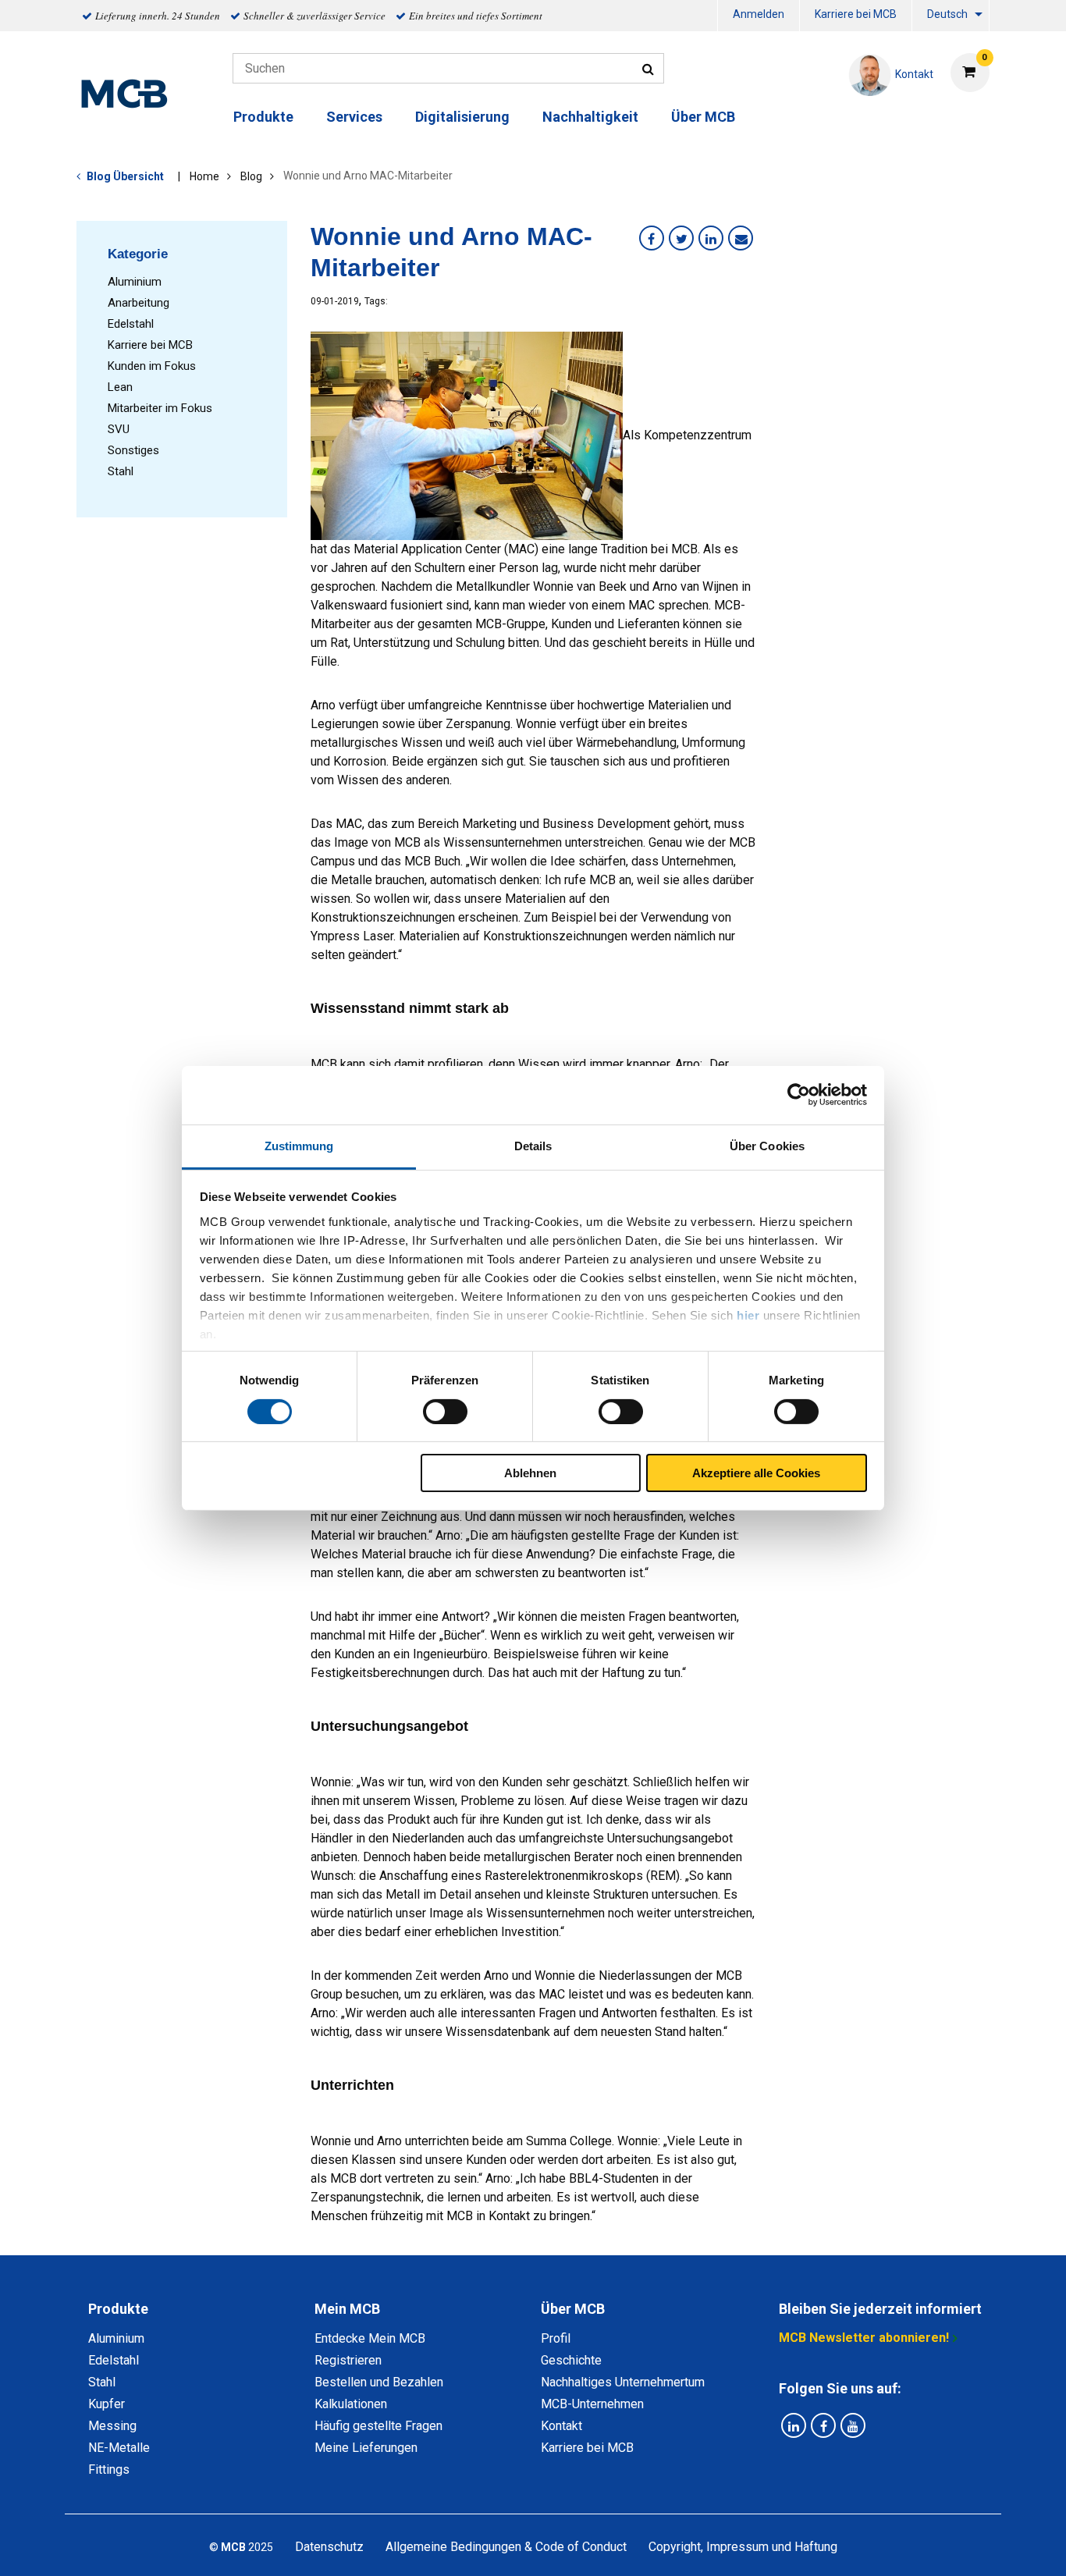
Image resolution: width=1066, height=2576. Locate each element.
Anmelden (759, 14)
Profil (556, 2338)
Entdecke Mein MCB (370, 2338)
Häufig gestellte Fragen (378, 2426)
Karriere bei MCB (856, 14)
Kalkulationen (351, 2404)
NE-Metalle (119, 2448)
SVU (119, 429)
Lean (120, 387)
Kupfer (107, 2404)
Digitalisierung (462, 117)
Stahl (121, 471)
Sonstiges (133, 450)
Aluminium (135, 282)
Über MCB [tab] (573, 2309)
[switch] (445, 1412)
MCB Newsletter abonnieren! (864, 2338)
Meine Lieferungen (366, 2448)
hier (748, 1315)
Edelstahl (131, 324)
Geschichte (571, 2360)
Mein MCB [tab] (347, 2309)
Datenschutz (329, 2547)
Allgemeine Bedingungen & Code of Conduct (506, 2547)
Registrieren (348, 2360)
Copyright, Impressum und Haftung (743, 2547)
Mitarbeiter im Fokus (160, 408)
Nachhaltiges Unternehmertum (623, 2382)
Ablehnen (530, 1473)
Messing (112, 2426)
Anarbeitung (139, 303)
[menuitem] (759, 16)
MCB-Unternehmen (592, 2404)
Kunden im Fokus (152, 366)
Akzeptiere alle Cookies (756, 1473)
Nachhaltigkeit (590, 117)
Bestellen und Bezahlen (379, 2382)
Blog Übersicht (125, 176)
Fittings (109, 2469)
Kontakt (561, 2426)
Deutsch (947, 14)
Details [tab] (533, 1145)
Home (204, 176)
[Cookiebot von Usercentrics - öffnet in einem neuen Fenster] (799, 1095)
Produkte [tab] (118, 2309)
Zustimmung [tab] (299, 1145)
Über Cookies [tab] (767, 1145)
